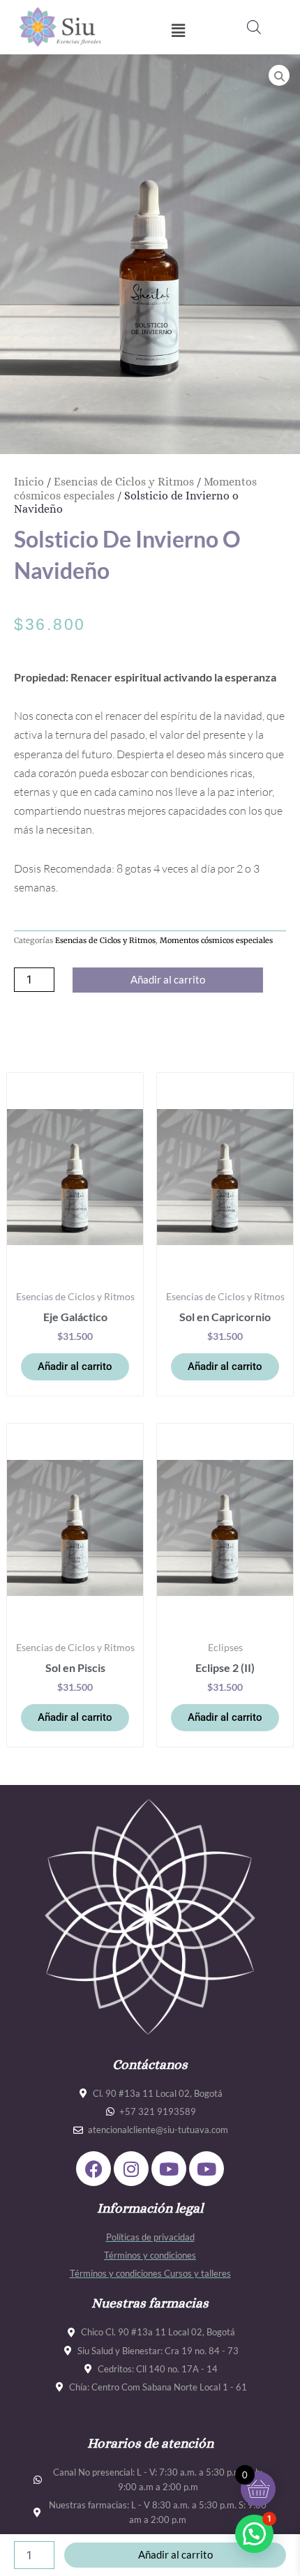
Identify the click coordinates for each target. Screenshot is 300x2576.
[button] (179, 30)
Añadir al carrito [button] (75, 1366)
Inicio (29, 482)
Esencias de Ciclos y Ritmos (124, 482)
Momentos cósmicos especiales (216, 940)
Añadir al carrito (168, 980)
